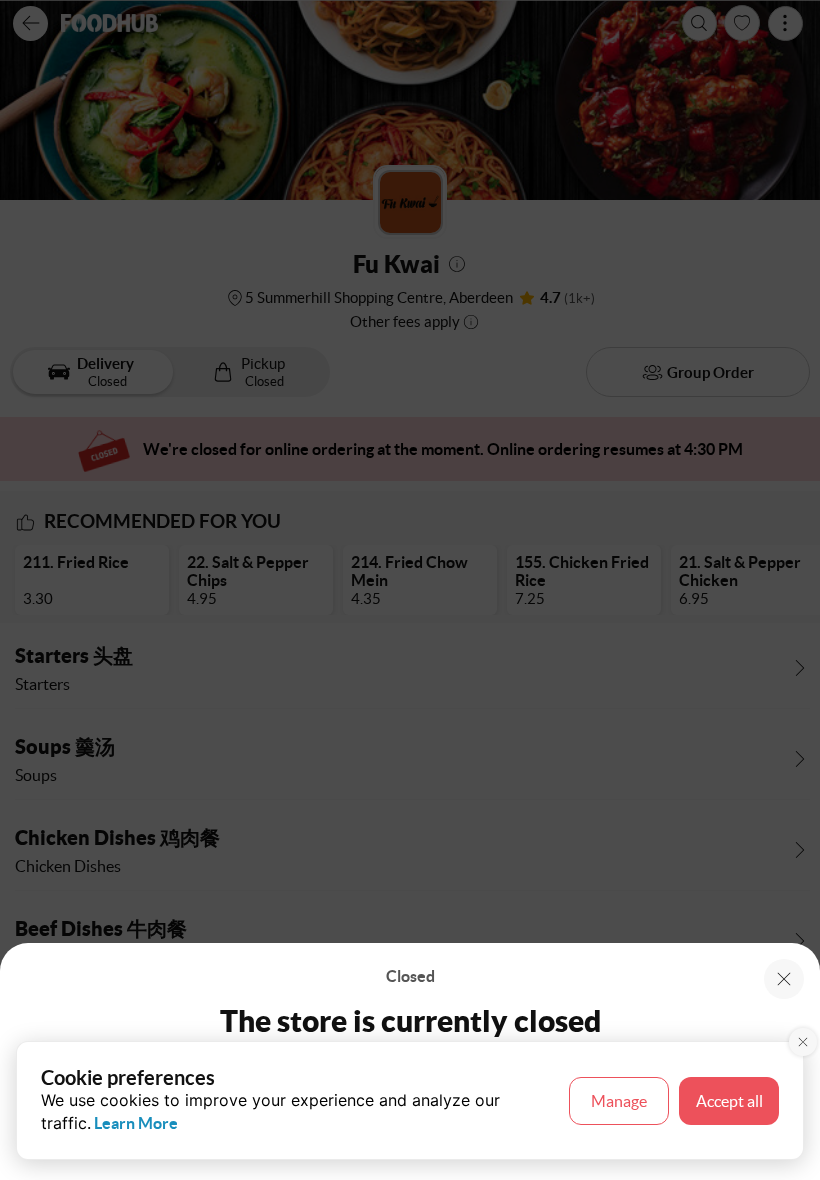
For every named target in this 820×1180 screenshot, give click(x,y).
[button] (784, 979)
